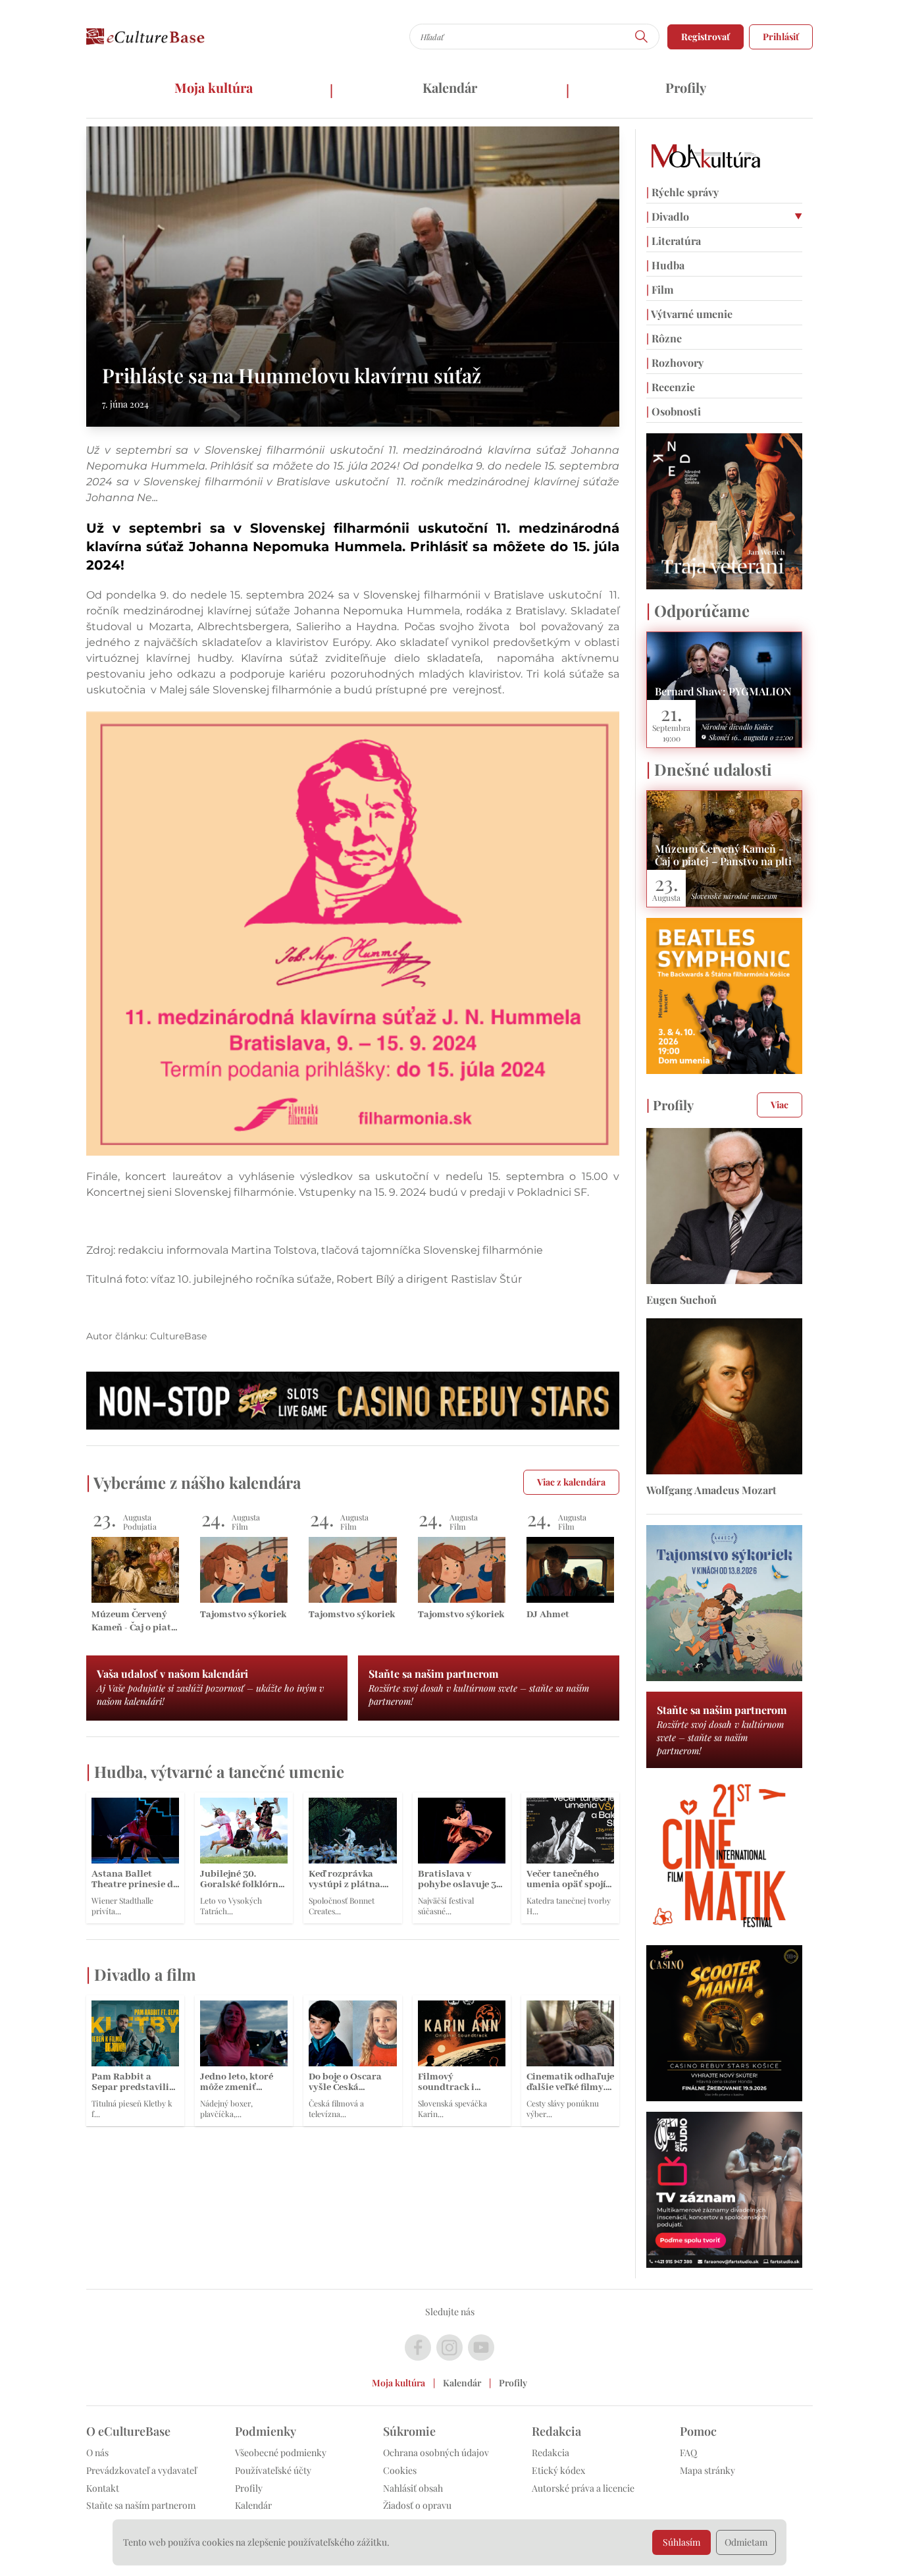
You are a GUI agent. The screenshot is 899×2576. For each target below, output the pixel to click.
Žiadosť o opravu (417, 2505)
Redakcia (551, 2453)
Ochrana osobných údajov (436, 2453)
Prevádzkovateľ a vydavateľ (141, 2470)
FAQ (688, 2453)
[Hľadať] (642, 37)
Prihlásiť (781, 37)
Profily (686, 87)
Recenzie (671, 387)
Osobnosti (674, 411)
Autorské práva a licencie (583, 2488)
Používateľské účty (273, 2470)
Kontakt (103, 2488)
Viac (780, 1105)
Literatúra (674, 241)
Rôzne (664, 338)
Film (660, 289)
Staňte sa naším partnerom (141, 2505)
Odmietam (746, 2542)
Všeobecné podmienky (281, 2453)
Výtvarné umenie (689, 314)
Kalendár (450, 87)
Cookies (400, 2470)
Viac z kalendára (571, 1482)
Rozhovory (675, 362)
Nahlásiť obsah (413, 2488)
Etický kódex (558, 2470)
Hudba (665, 265)
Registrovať (706, 37)
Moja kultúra (214, 87)
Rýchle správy (682, 192)
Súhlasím (681, 2542)
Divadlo (668, 216)
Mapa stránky (707, 2470)
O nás (97, 2453)
